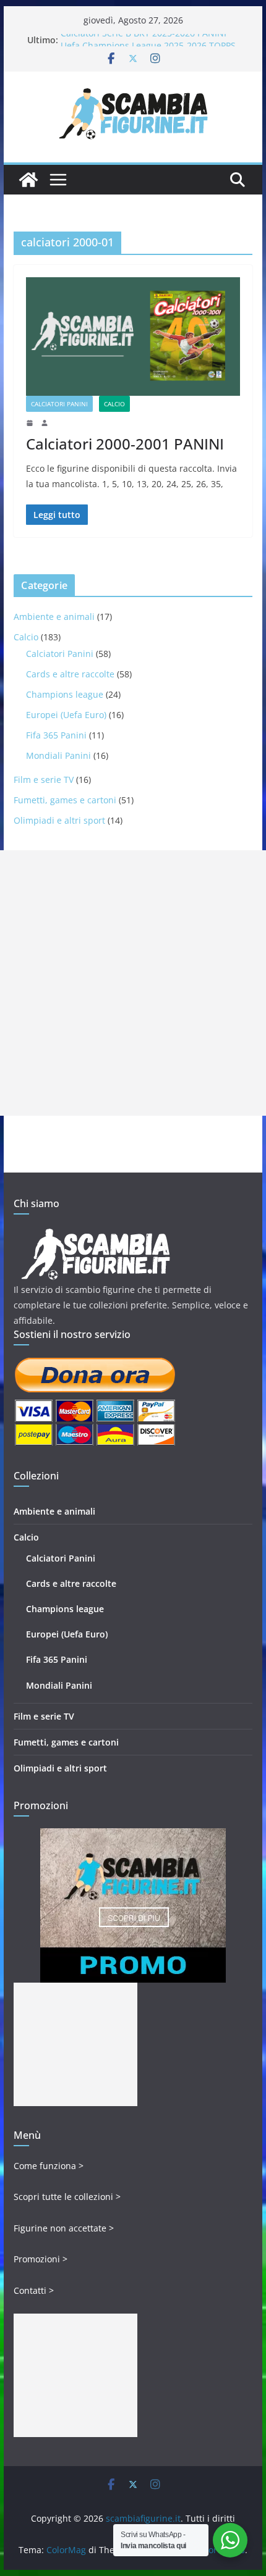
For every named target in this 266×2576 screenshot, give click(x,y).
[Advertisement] (133, 983)
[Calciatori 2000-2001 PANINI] (133, 337)
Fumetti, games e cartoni (65, 800)
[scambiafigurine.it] (28, 180)
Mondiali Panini (58, 755)
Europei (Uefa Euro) (66, 715)
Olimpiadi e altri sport (59, 820)
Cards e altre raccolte (70, 674)
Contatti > (34, 2290)
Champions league (65, 694)
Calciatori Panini (59, 404)
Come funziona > (49, 2166)
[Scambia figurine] (96, 1234)
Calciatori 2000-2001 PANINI (125, 444)
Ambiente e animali (54, 617)
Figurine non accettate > (64, 2228)
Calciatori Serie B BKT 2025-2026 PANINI (144, 40)
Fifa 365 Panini (56, 735)
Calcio (114, 404)
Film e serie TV (44, 780)
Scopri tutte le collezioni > (67, 2197)
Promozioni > (41, 2259)
